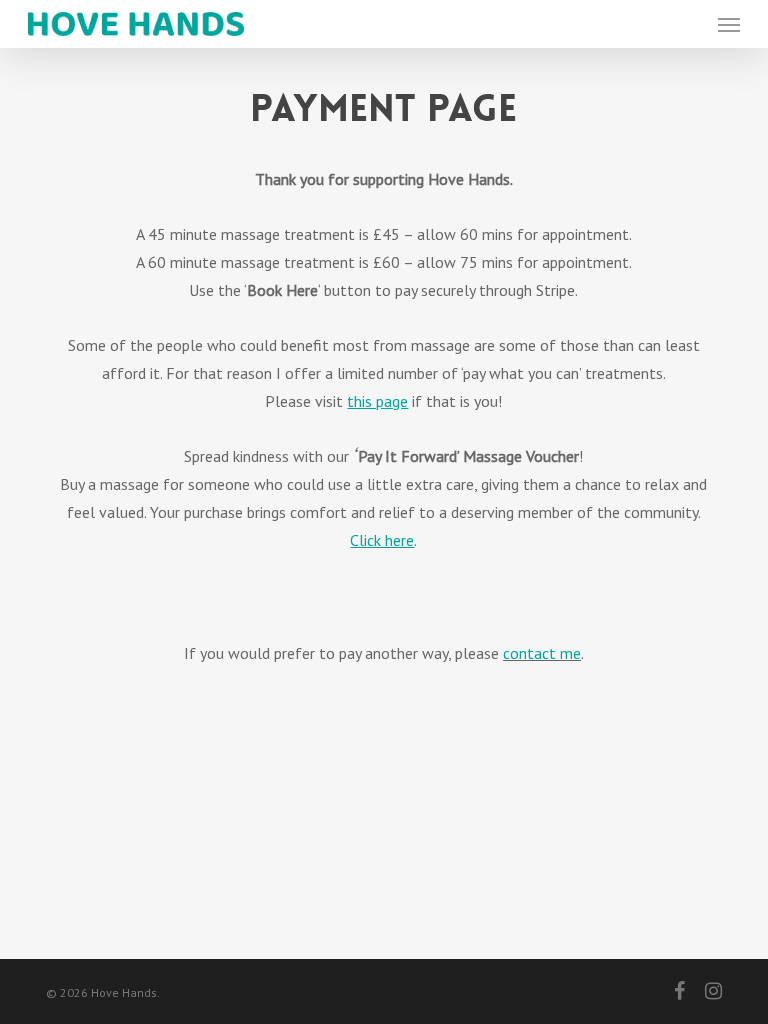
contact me (542, 653)
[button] (729, 24)
